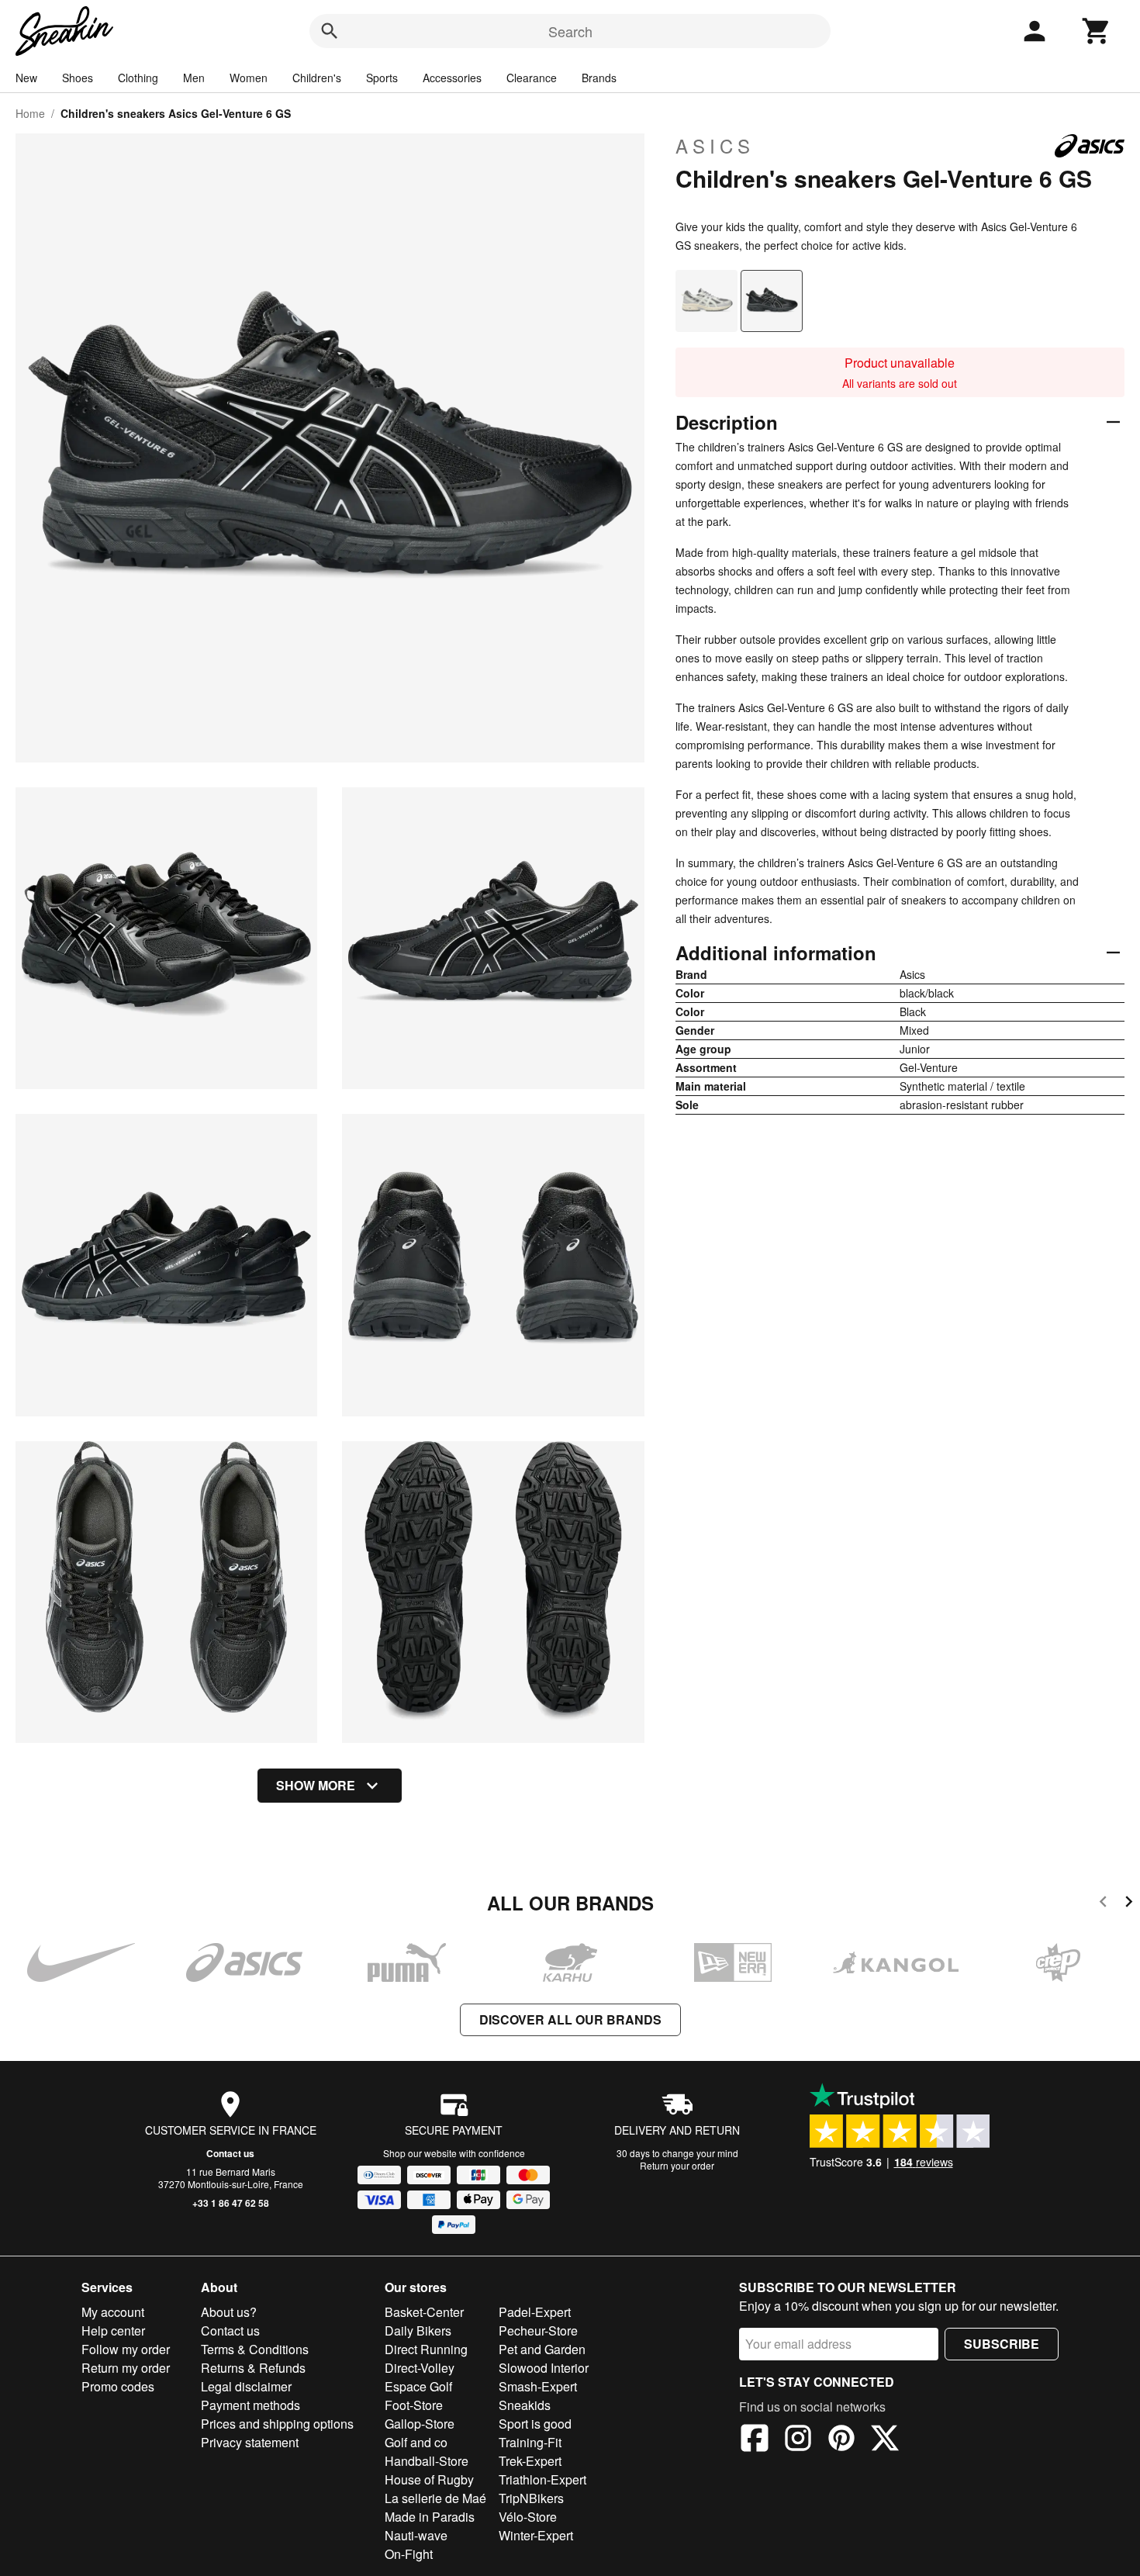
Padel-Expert (535, 2312)
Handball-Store (427, 2461)
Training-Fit (530, 2442)
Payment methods (250, 2405)
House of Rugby (429, 2479)
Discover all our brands (570, 2019)
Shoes (78, 78)
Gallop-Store (420, 2424)
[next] (1129, 1904)
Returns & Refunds (253, 2368)
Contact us (230, 2153)
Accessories (452, 78)
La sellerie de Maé (435, 2498)
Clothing (138, 78)
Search (570, 31)
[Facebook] (755, 2440)
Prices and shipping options (277, 2424)
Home (30, 113)
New (26, 78)
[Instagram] (798, 2440)
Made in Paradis (430, 2517)
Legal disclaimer (246, 2386)
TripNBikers (531, 2498)
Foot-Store (414, 2405)
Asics (715, 146)
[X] (885, 2440)
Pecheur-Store (538, 2331)
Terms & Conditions (255, 2349)
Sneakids (525, 2405)
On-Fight (409, 2554)
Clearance (532, 78)
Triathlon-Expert (542, 2479)
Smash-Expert (538, 2386)
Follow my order (126, 2349)
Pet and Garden (542, 2349)
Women (249, 78)
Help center (113, 2331)
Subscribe (1002, 2344)
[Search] (330, 31)
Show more (316, 1785)
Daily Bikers (418, 2331)
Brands (599, 78)
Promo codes (118, 2386)
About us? (229, 2312)
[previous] (1103, 1904)
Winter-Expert (536, 2535)
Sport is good (535, 2424)
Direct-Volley (420, 2368)
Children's (317, 78)
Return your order (677, 2165)
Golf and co (416, 2442)
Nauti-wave (416, 2535)
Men (194, 78)
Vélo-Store (528, 2517)
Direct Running (426, 2349)
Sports (382, 78)
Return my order (126, 2368)
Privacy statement (250, 2442)
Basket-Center (424, 2312)
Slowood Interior (544, 2368)
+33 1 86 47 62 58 (231, 2203)
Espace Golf (418, 2386)
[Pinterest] (841, 2440)
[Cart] (1097, 31)
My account (113, 2312)
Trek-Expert (530, 2461)
